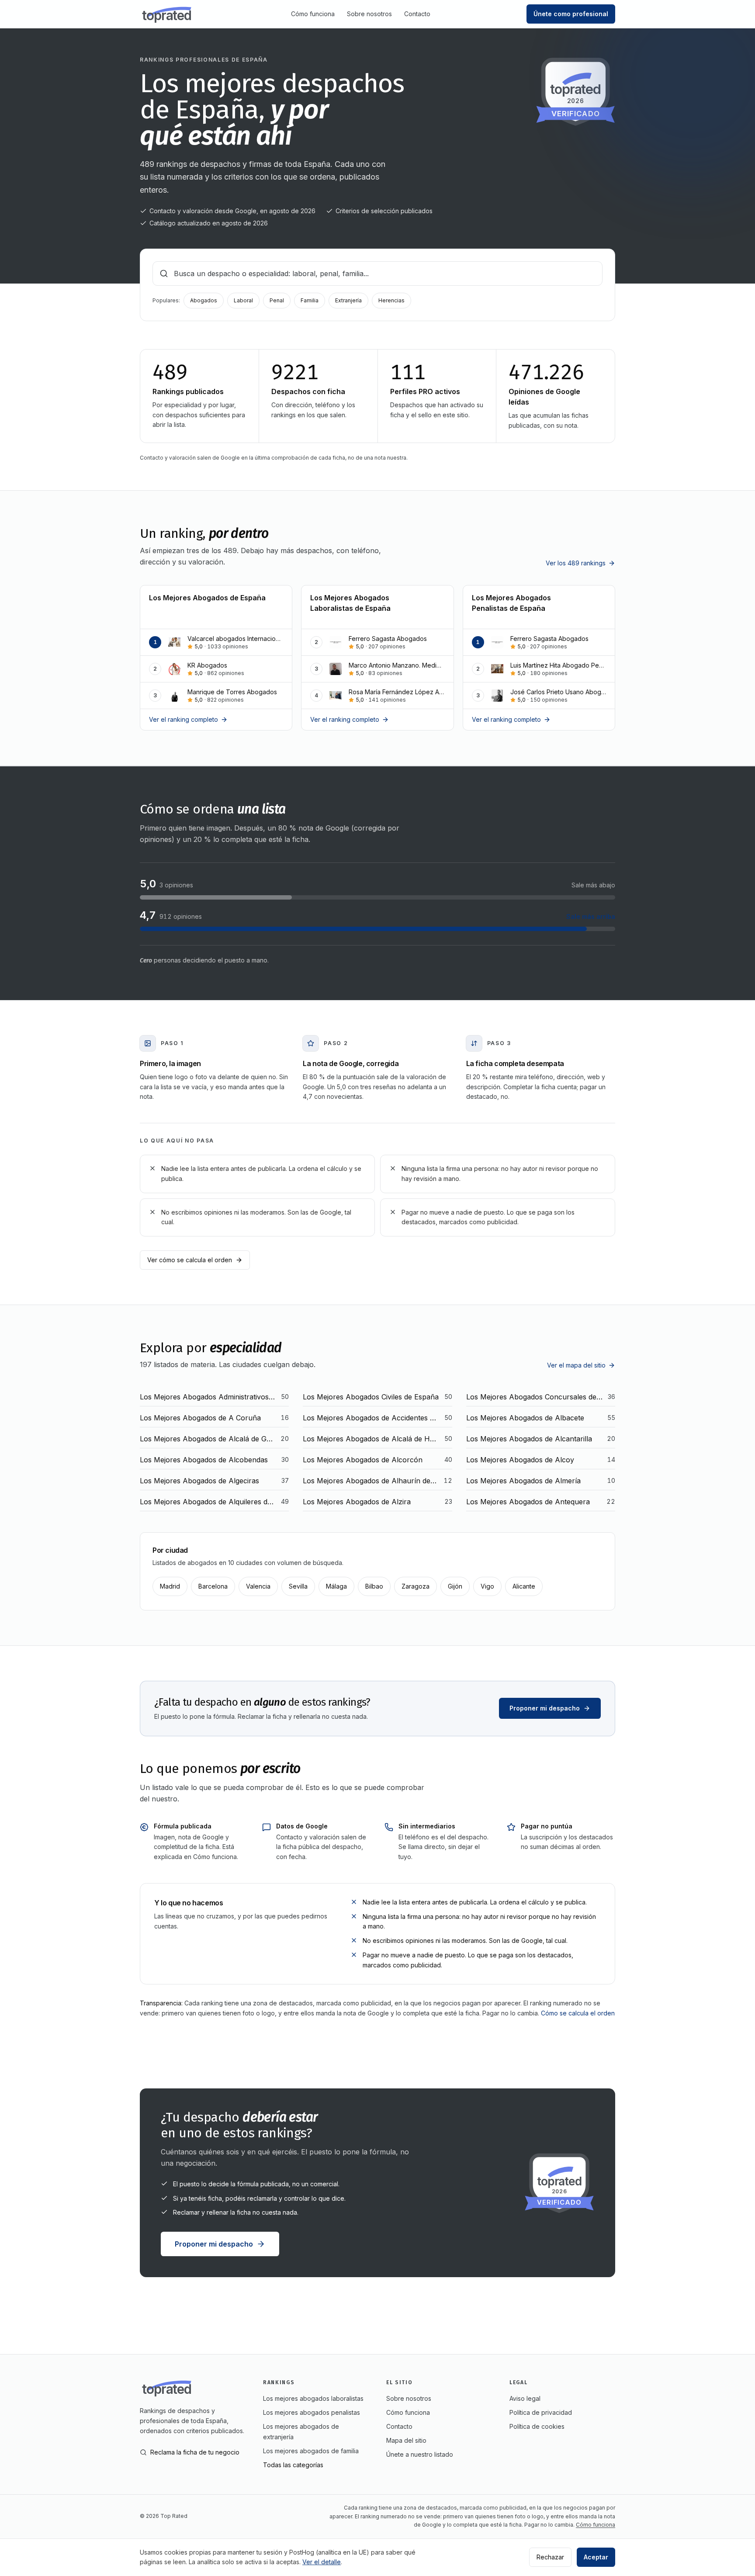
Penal (277, 300)
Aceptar (596, 2557)
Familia (310, 300)
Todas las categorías (293, 2465)
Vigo (487, 1586)
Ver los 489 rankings (576, 563)
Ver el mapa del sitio (576, 1365)
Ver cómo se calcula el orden (190, 1260)
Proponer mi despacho (545, 1708)
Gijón (455, 1586)
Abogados (204, 300)
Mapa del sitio (406, 2440)
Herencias (391, 300)
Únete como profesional (571, 14)
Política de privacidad (541, 2412)
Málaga (336, 1586)
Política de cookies (537, 2426)
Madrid (170, 1586)
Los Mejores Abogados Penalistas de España (511, 603)
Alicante (524, 1586)
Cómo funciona (313, 14)
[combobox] (377, 274)
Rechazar (550, 2557)
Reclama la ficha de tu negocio (195, 2452)
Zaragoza (416, 1586)
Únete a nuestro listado (420, 2454)
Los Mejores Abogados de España (207, 598)
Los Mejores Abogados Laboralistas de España (350, 603)
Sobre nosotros (369, 14)
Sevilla (298, 1586)
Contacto (417, 14)
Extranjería (348, 300)
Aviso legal (525, 2398)
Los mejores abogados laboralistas (313, 2398)
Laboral (243, 300)
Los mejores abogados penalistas (312, 2412)
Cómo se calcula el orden (578, 2013)
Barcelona (213, 1586)
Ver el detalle (322, 2562)
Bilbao (374, 1586)
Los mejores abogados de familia (311, 2451)
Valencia (258, 1586)
